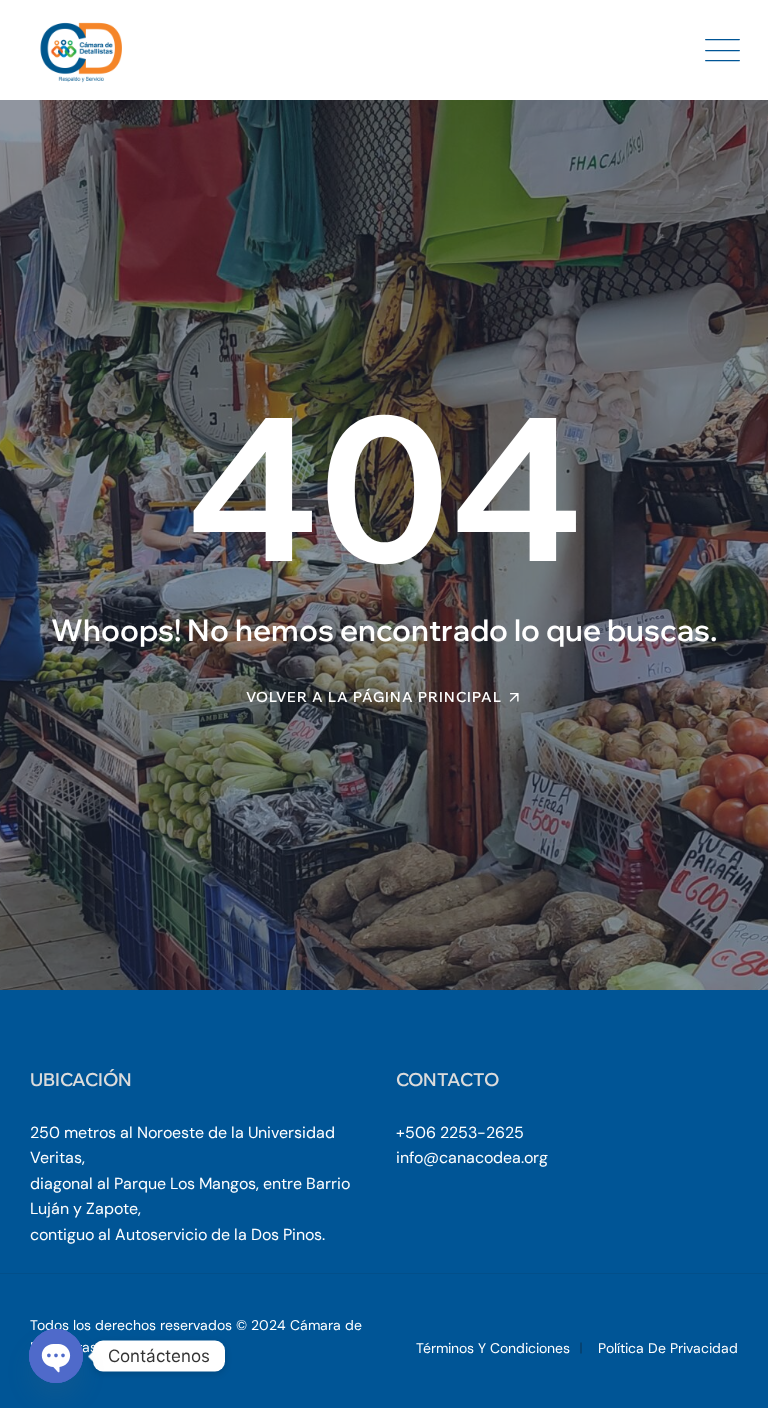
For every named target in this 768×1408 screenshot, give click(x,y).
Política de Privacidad (668, 1348)
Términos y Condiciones (493, 1348)
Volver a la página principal (374, 697)
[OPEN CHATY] (56, 1356)
